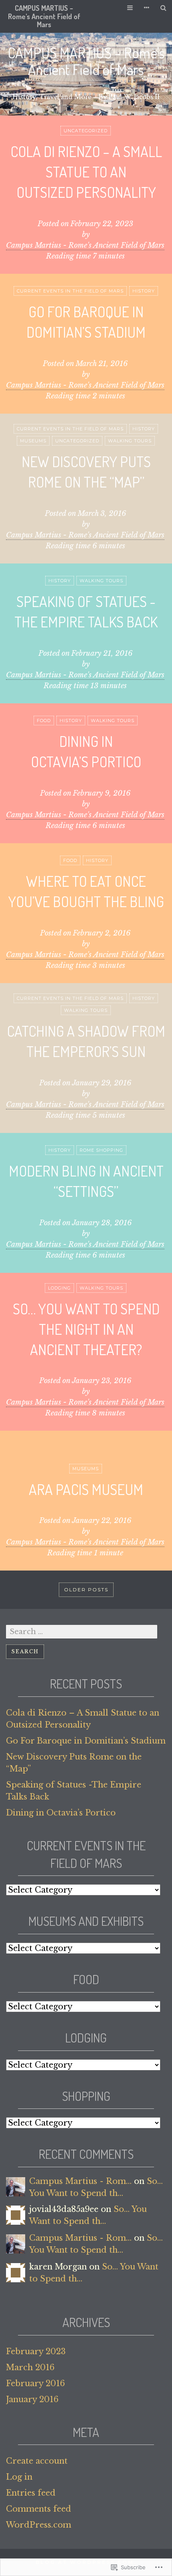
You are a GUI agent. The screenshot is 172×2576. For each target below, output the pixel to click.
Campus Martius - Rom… (80, 2181)
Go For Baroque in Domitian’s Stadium (86, 1741)
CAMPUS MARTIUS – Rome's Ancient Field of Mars (44, 16)
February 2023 (36, 2351)
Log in (19, 2477)
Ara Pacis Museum (86, 1489)
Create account (37, 2461)
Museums (33, 441)
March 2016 (30, 2367)
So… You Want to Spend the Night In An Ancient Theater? (86, 1329)
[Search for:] (82, 1631)
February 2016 (35, 2383)
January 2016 (32, 2399)
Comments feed (39, 2509)
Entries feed (31, 2493)
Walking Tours (130, 441)
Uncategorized (86, 131)
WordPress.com (39, 2525)
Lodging (59, 1288)
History (144, 291)
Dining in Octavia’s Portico (61, 1813)
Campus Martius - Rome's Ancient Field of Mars (85, 245)
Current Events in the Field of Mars (70, 291)
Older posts (86, 1590)
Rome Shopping (101, 1150)
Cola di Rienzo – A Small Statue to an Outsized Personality (86, 172)
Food (44, 721)
